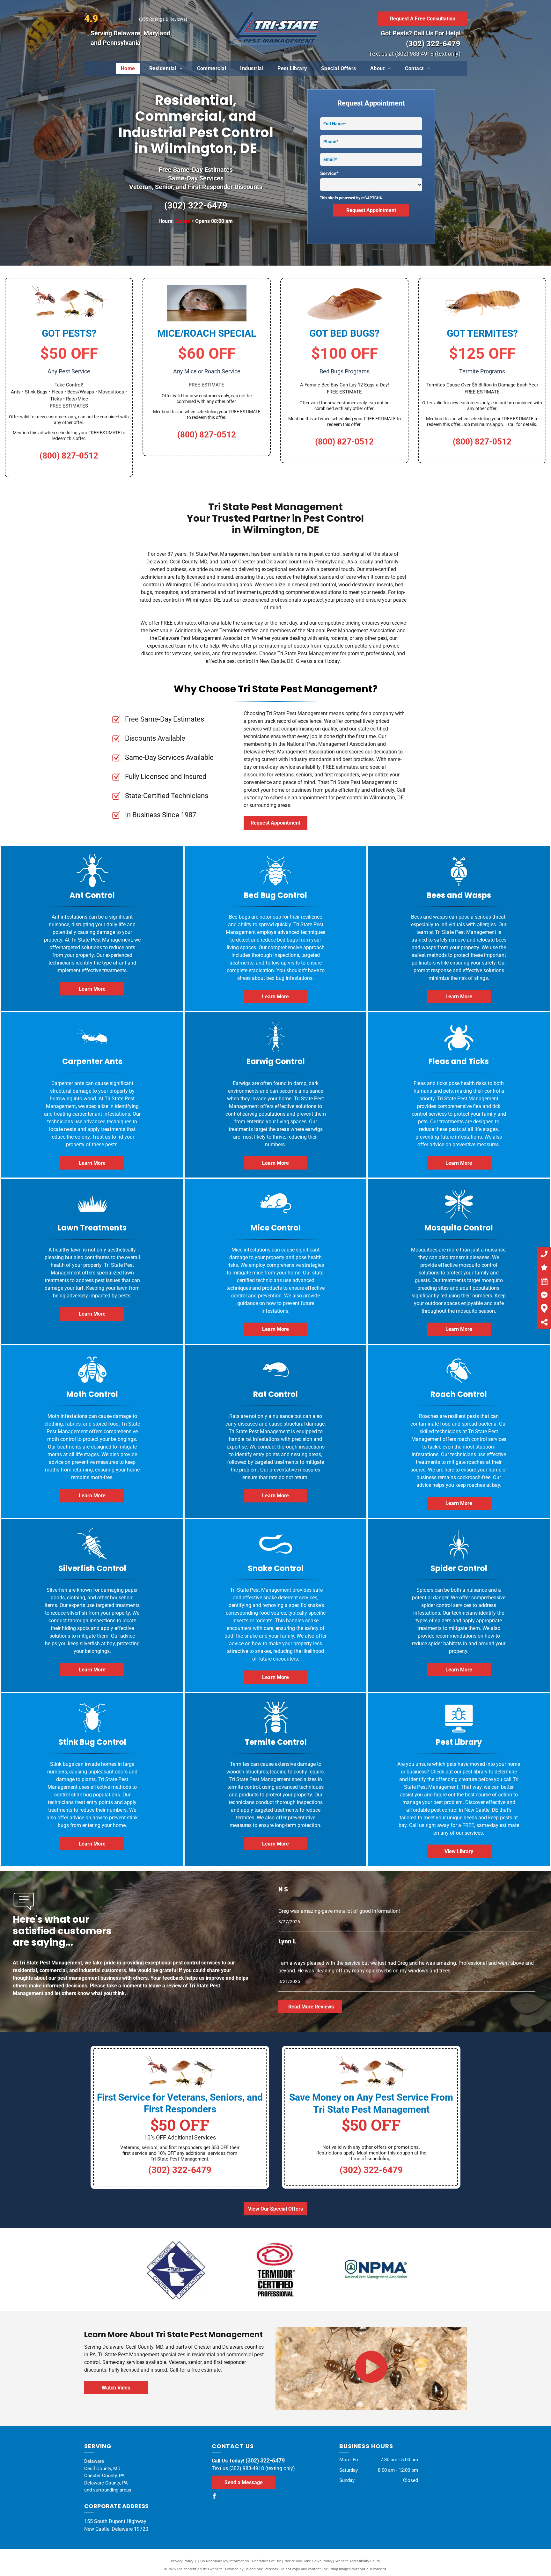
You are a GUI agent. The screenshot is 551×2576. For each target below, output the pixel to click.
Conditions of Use (267, 2561)
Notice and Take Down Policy (309, 2561)
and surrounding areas (108, 2490)
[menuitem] (128, 69)
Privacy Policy (182, 2561)
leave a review (165, 1986)
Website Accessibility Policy (358, 2561)
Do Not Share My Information (225, 2561)
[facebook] (214, 2497)
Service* (329, 173)
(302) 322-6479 (433, 44)
